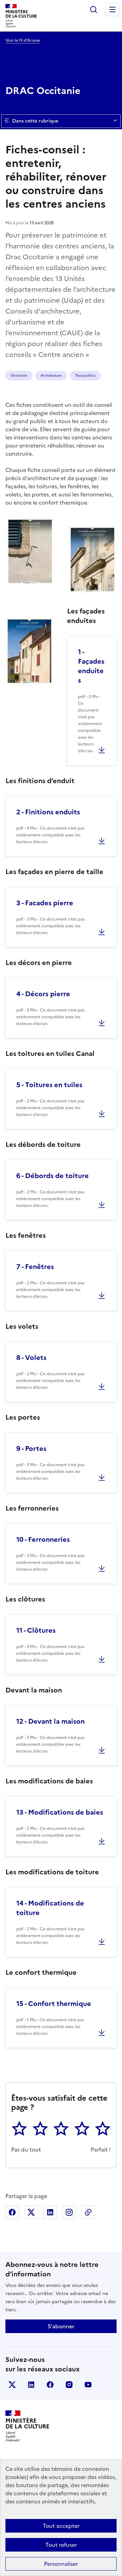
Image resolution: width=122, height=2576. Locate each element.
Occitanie (19, 375)
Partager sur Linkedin (50, 2212)
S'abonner (61, 2326)
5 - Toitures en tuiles (49, 1085)
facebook (50, 2385)
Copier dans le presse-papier (88, 2212)
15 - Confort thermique (54, 2004)
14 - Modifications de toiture (50, 1908)
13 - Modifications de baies (60, 1812)
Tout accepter (61, 2526)
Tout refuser (61, 2545)
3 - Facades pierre (45, 903)
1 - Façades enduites (91, 666)
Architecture (51, 375)
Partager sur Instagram (69, 2212)
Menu (113, 10)
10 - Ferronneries (43, 1539)
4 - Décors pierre (43, 994)
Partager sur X (31, 2212)
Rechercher (94, 10)
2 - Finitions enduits (48, 812)
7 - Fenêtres (35, 1267)
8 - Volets (31, 1358)
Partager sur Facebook (12, 2212)
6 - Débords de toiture (53, 1176)
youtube (88, 2385)
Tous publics (85, 375)
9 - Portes (31, 1448)
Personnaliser (61, 2564)
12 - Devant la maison (50, 1721)
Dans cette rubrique (35, 121)
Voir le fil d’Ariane (23, 40)
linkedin (31, 2385)
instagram (69, 2385)
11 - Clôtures (36, 1630)
